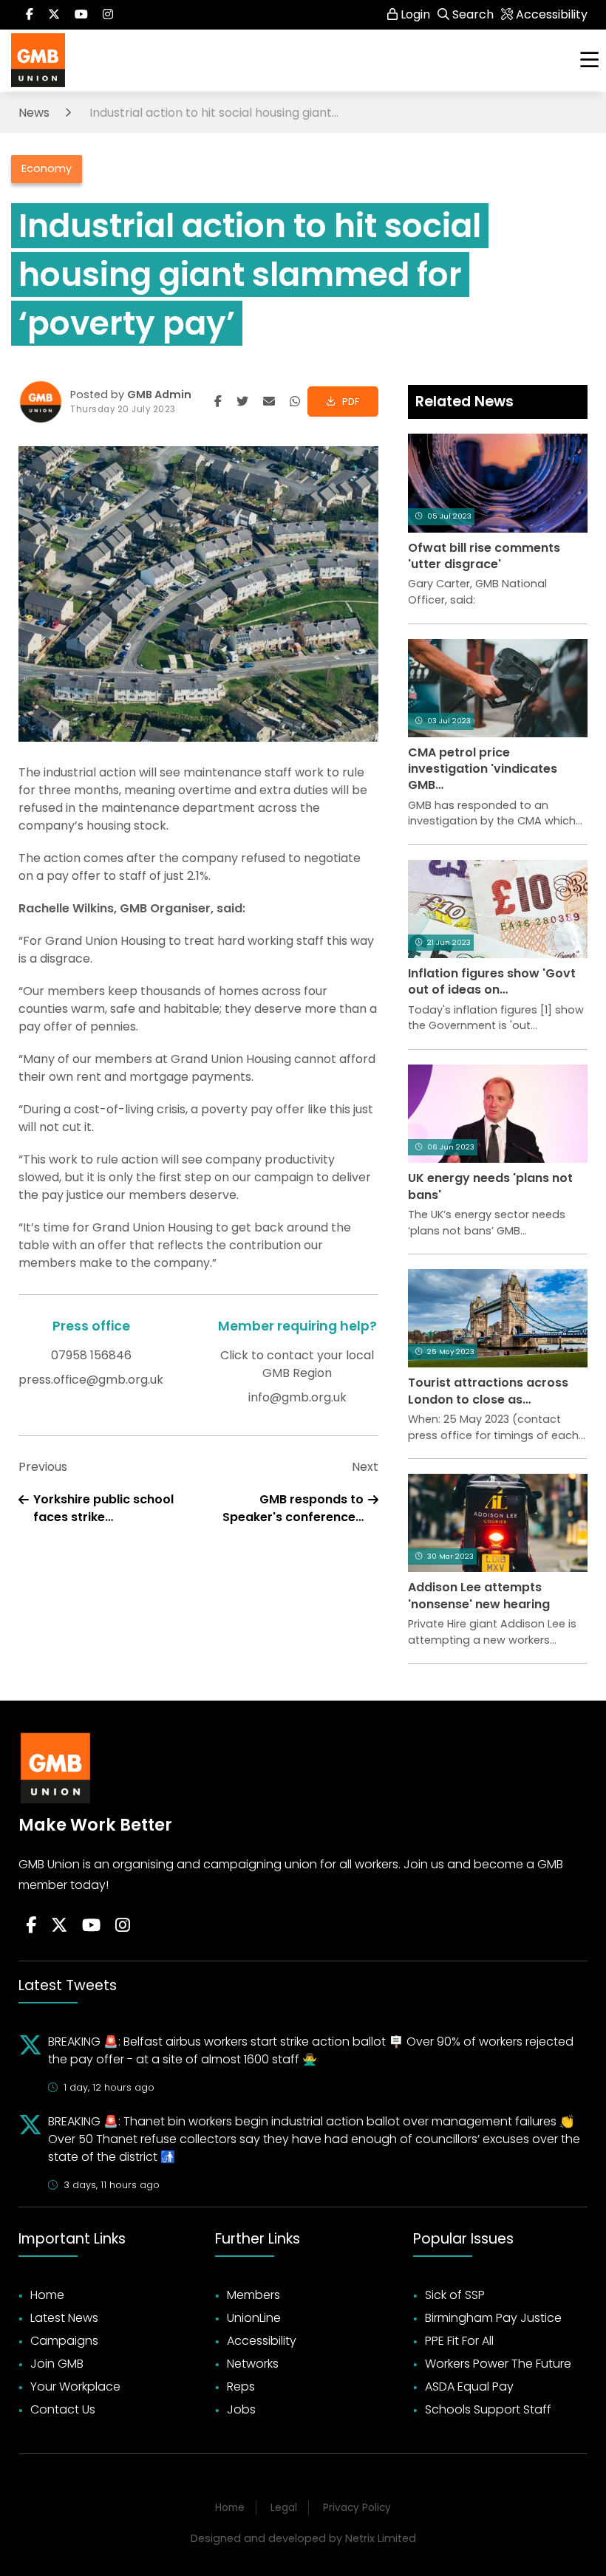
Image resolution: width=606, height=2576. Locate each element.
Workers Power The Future (498, 2364)
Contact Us (63, 2409)
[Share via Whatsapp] (295, 402)
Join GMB (57, 2364)
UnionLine (254, 2318)
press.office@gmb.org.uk (91, 1380)
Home (47, 2295)
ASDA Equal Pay (469, 2387)
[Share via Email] (269, 402)
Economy (47, 168)
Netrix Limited (381, 2538)
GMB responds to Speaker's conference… (293, 1508)
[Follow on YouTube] (91, 1926)
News (34, 113)
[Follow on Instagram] (108, 15)
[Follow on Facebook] (30, 15)
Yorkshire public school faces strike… (103, 1508)
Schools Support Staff (488, 2409)
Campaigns (64, 2341)
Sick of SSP (455, 2295)
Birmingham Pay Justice (493, 2318)
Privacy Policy (357, 2508)
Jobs (241, 2409)
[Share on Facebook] (218, 402)
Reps (241, 2387)
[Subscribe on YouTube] (81, 15)
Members (253, 2295)
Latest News (64, 2318)
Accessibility (262, 2341)
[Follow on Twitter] (54, 15)
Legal (284, 2508)
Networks (253, 2364)
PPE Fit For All (459, 2341)
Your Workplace (75, 2387)
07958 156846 (91, 1355)
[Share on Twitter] (242, 402)
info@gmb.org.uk (297, 1397)
